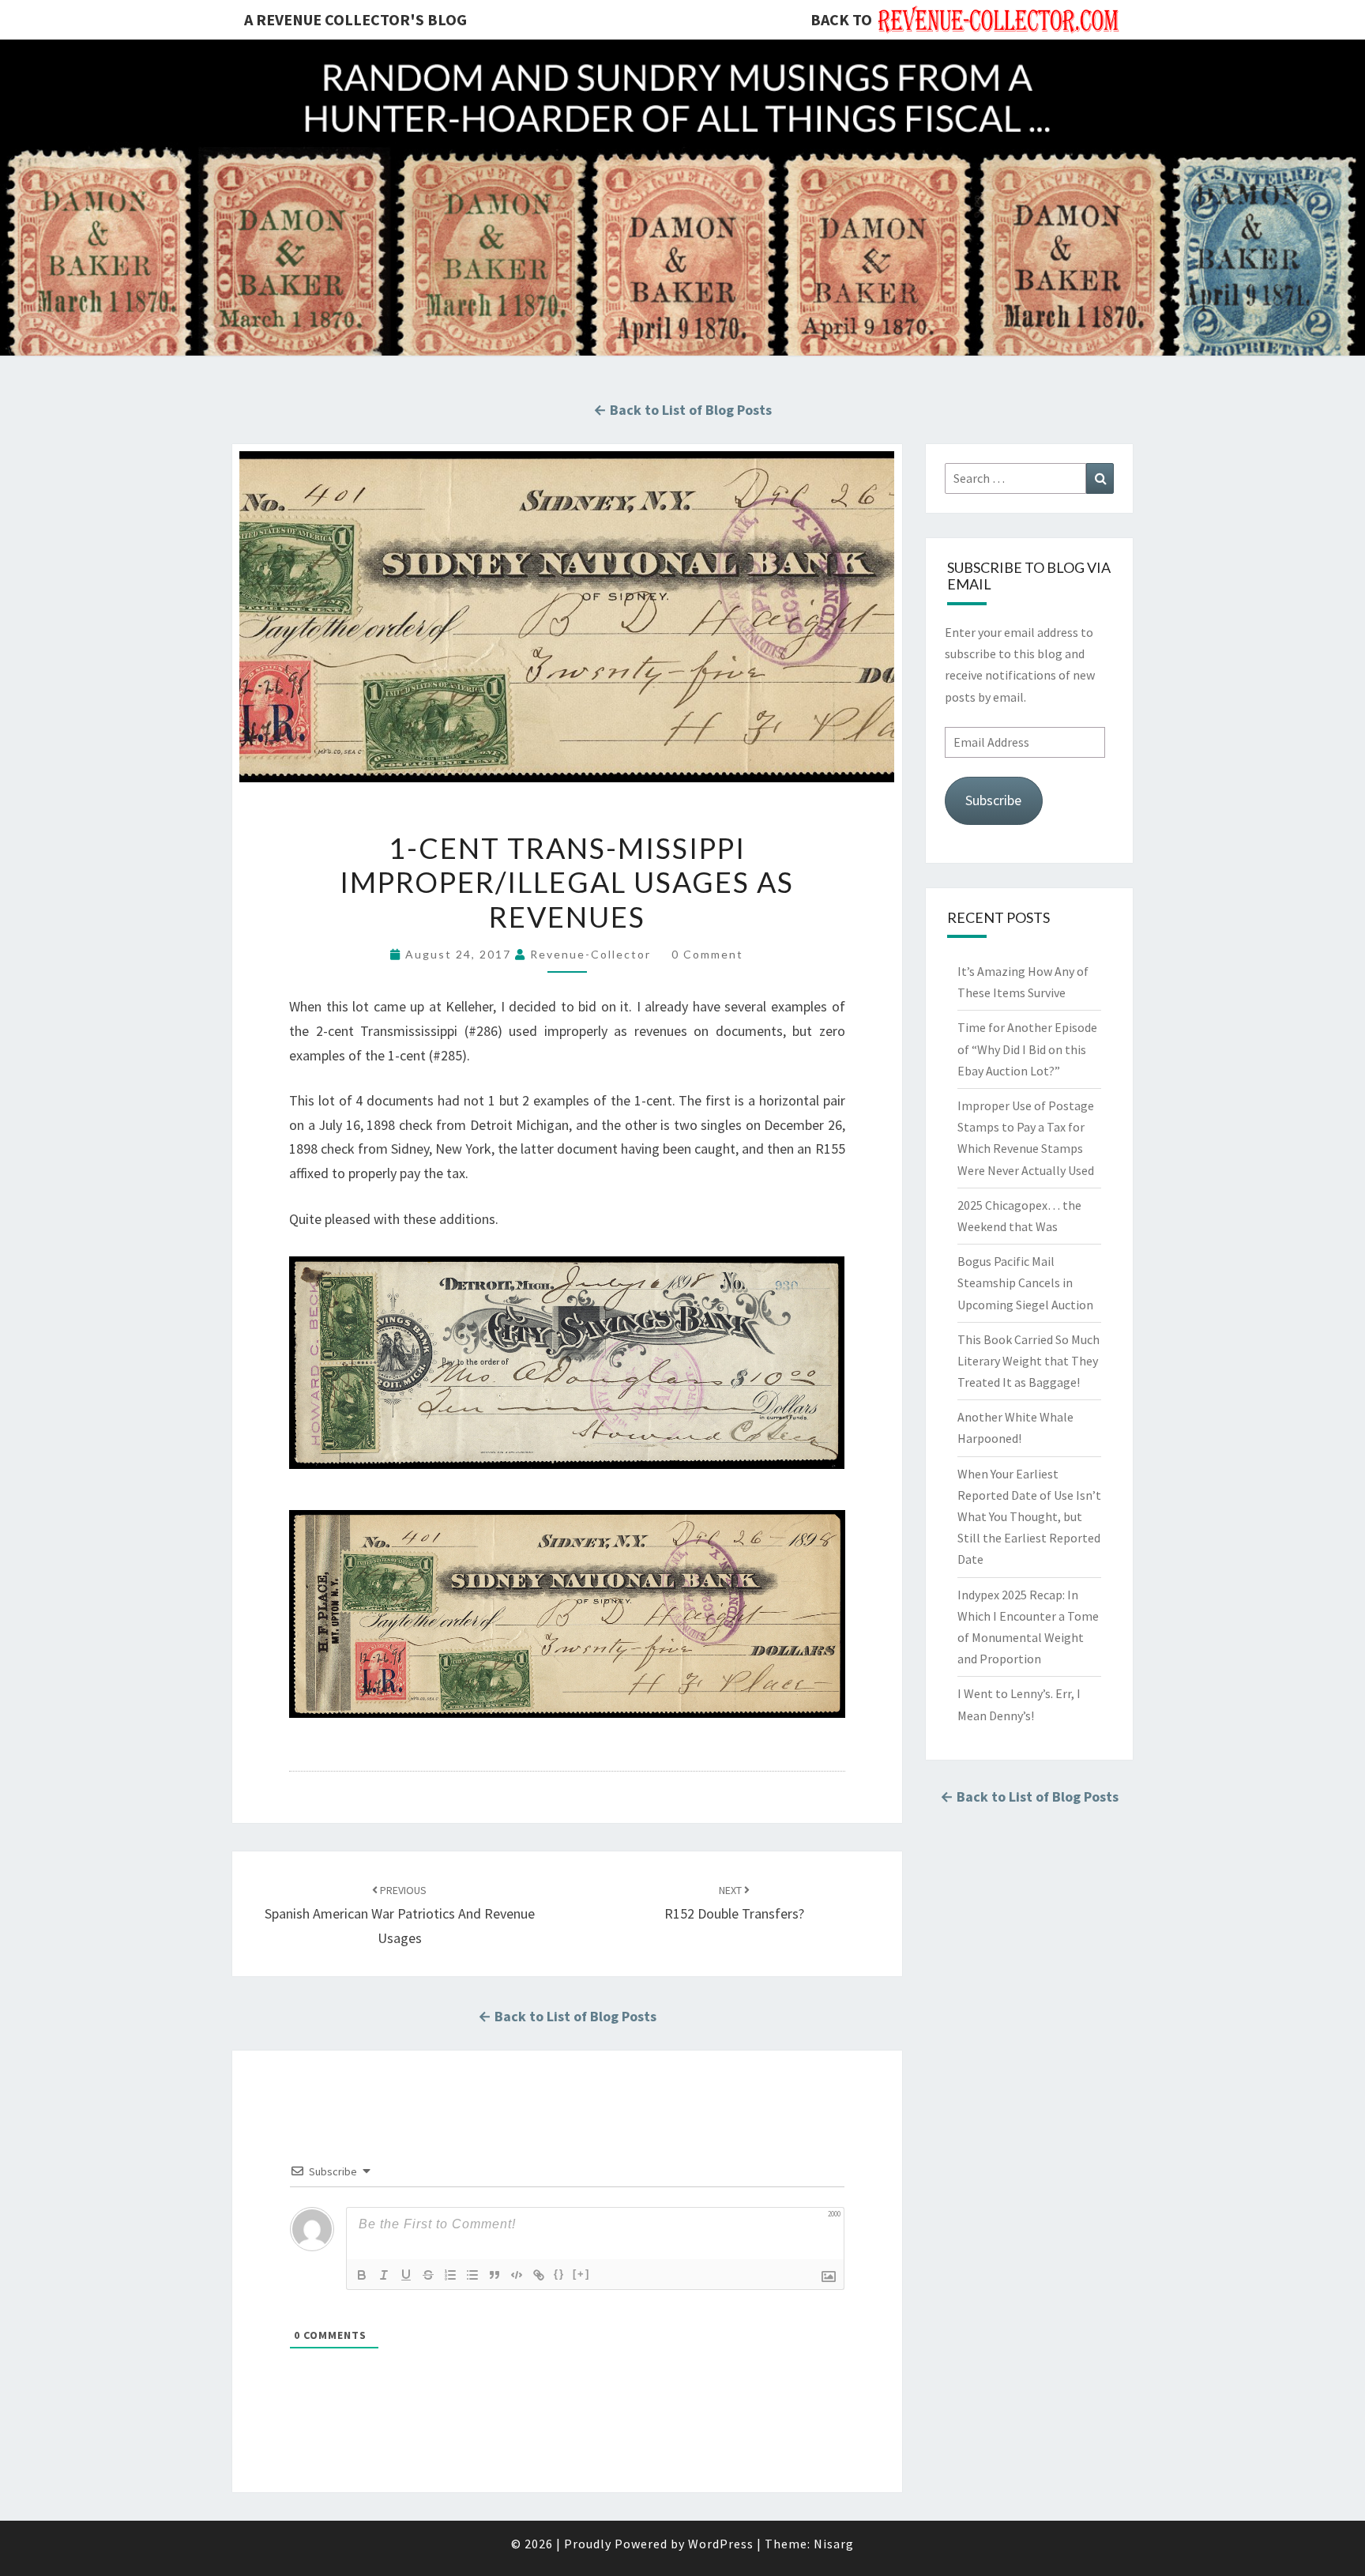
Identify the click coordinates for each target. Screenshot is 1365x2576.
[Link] (539, 2275)
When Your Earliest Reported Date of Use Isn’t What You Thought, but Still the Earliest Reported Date (1029, 1517)
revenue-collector (590, 954)
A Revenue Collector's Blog (355, 19)
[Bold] (362, 2275)
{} (559, 2274)
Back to (841, 19)
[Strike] (428, 2275)
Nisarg (834, 2544)
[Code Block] (517, 2275)
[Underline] (406, 2275)
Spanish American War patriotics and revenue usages (400, 1915)
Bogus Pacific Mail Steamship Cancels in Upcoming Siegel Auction (1025, 1282)
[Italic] (384, 2275)
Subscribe (993, 800)
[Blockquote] (494, 2275)
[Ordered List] (450, 2275)
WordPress (721, 2544)
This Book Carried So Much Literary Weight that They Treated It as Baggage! (1028, 1361)
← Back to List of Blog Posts (682, 410)
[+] (581, 2274)
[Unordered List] (472, 2275)
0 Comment (707, 954)
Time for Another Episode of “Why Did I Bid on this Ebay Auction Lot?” (1027, 1049)
